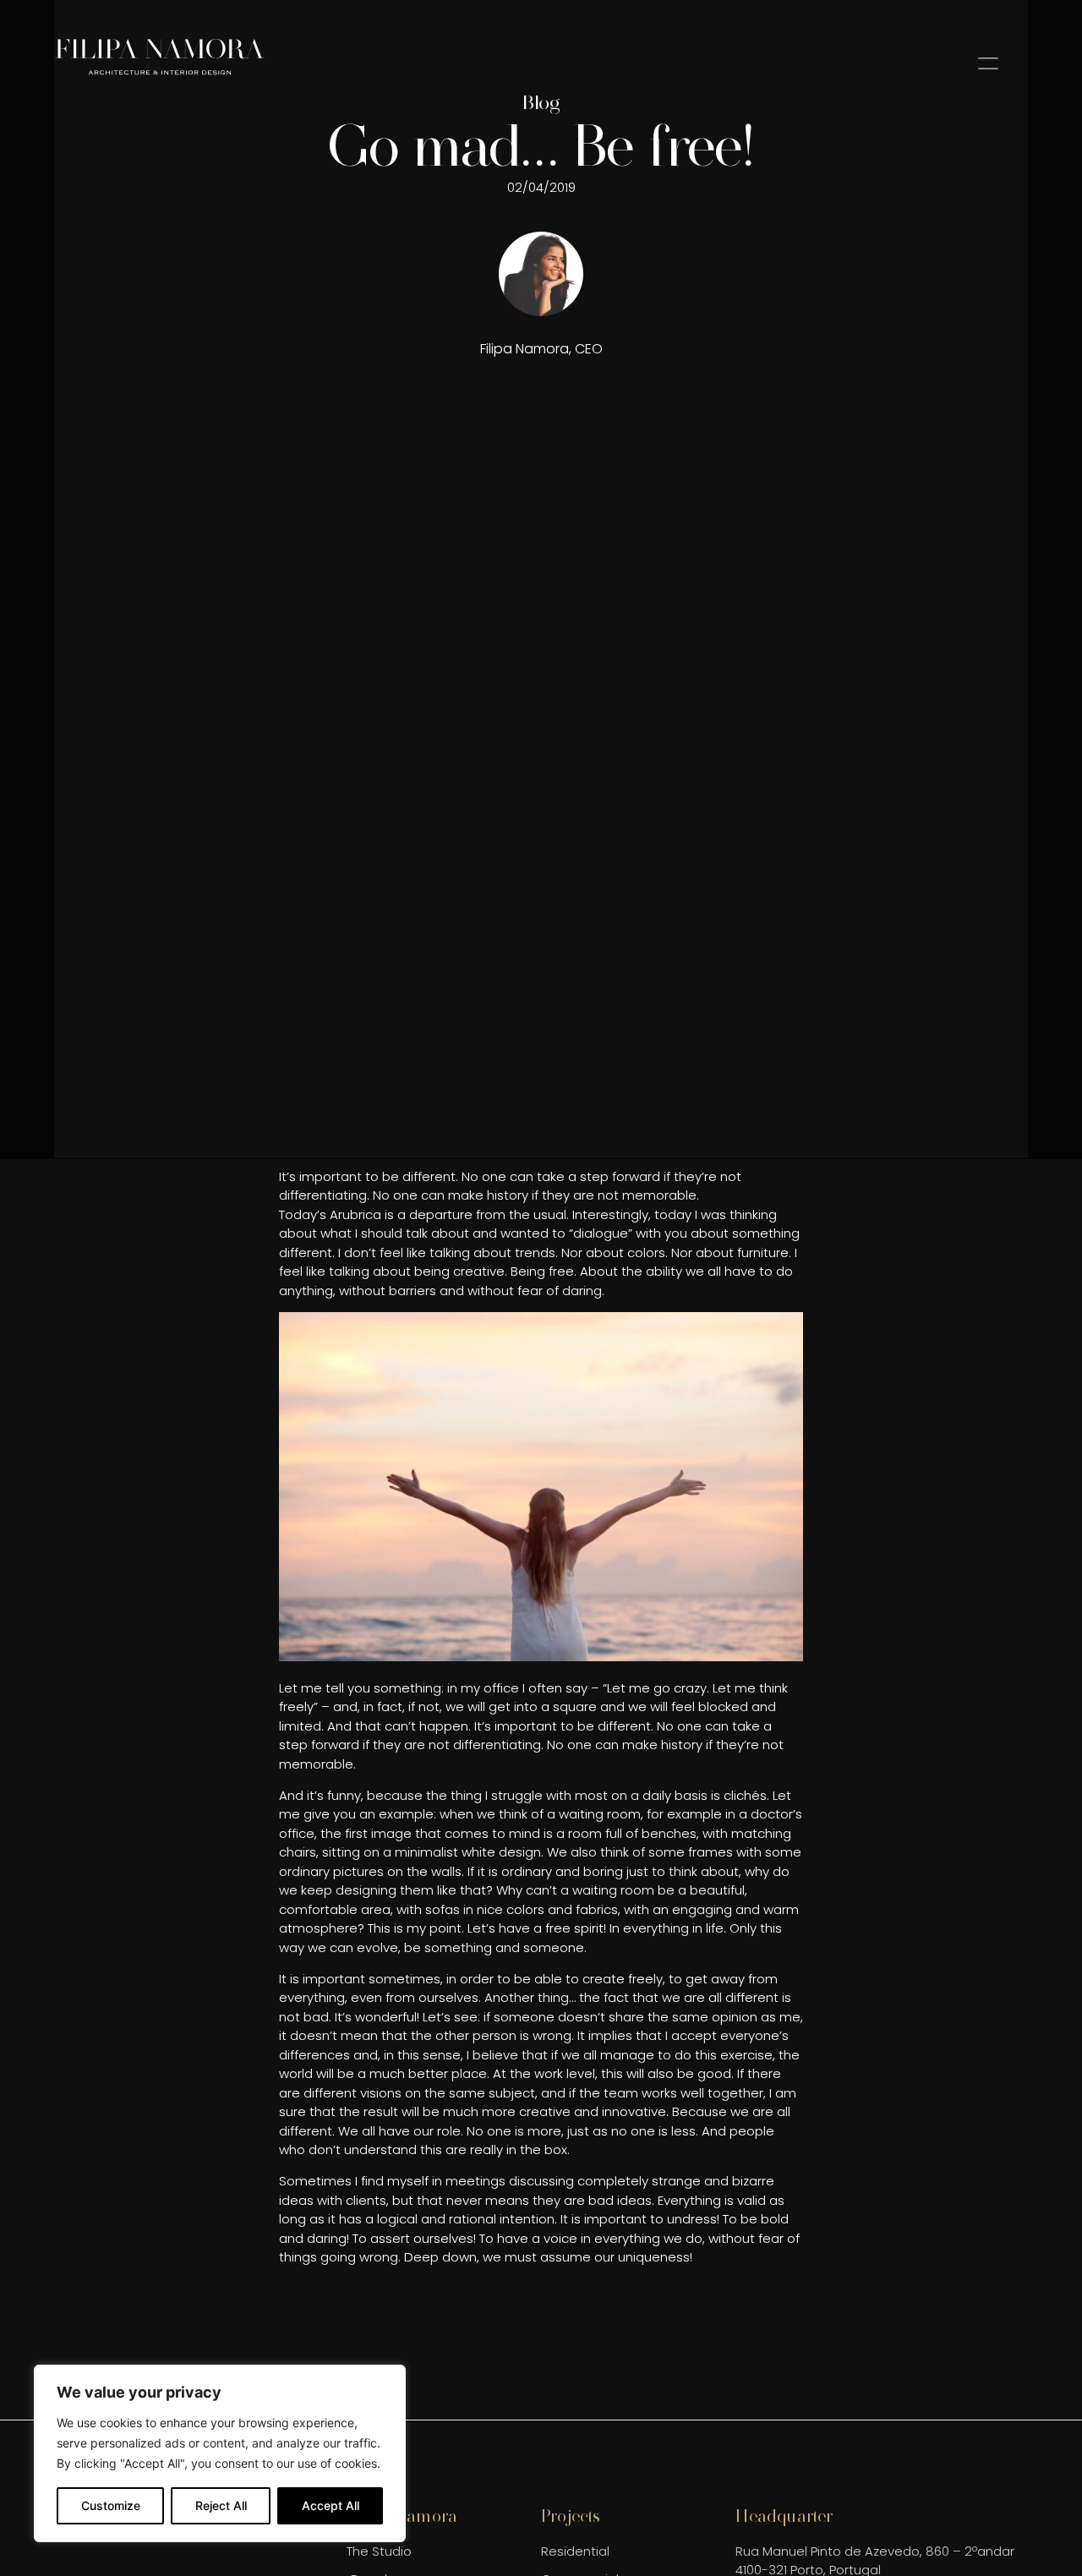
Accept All (331, 2505)
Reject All (221, 2505)
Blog (541, 102)
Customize (111, 2505)
